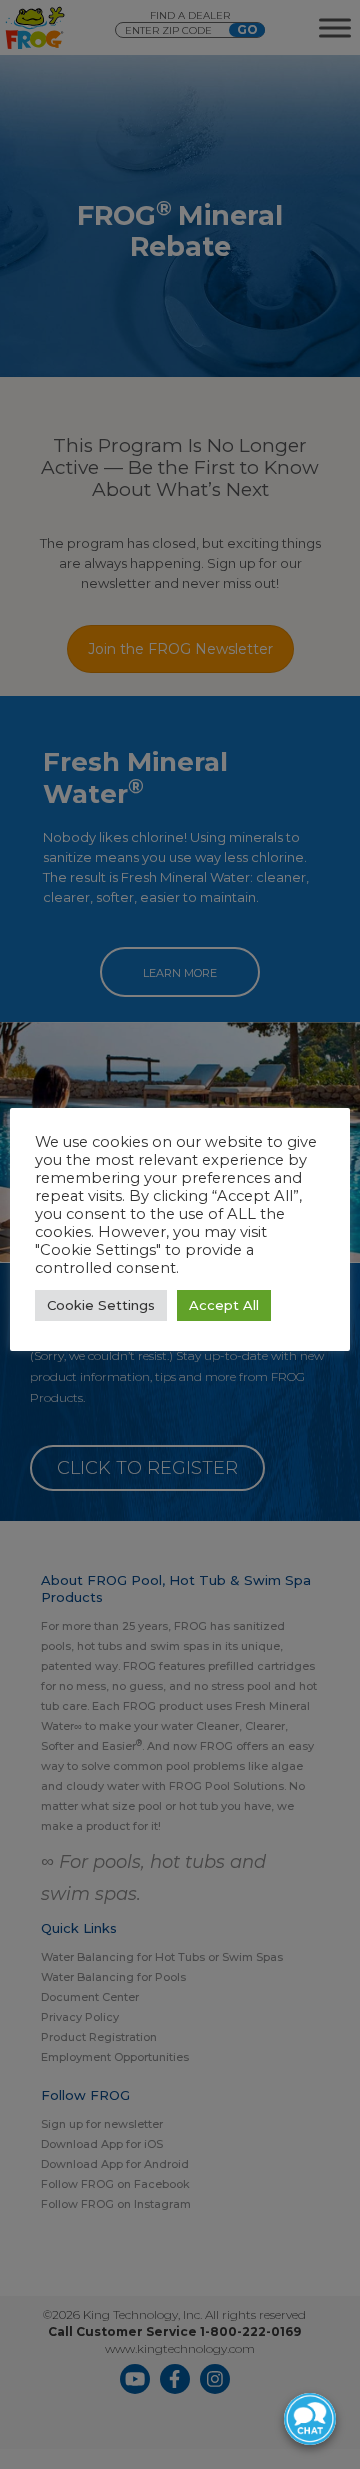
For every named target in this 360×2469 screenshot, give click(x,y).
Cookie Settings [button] (101, 1305)
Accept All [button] (224, 1305)
